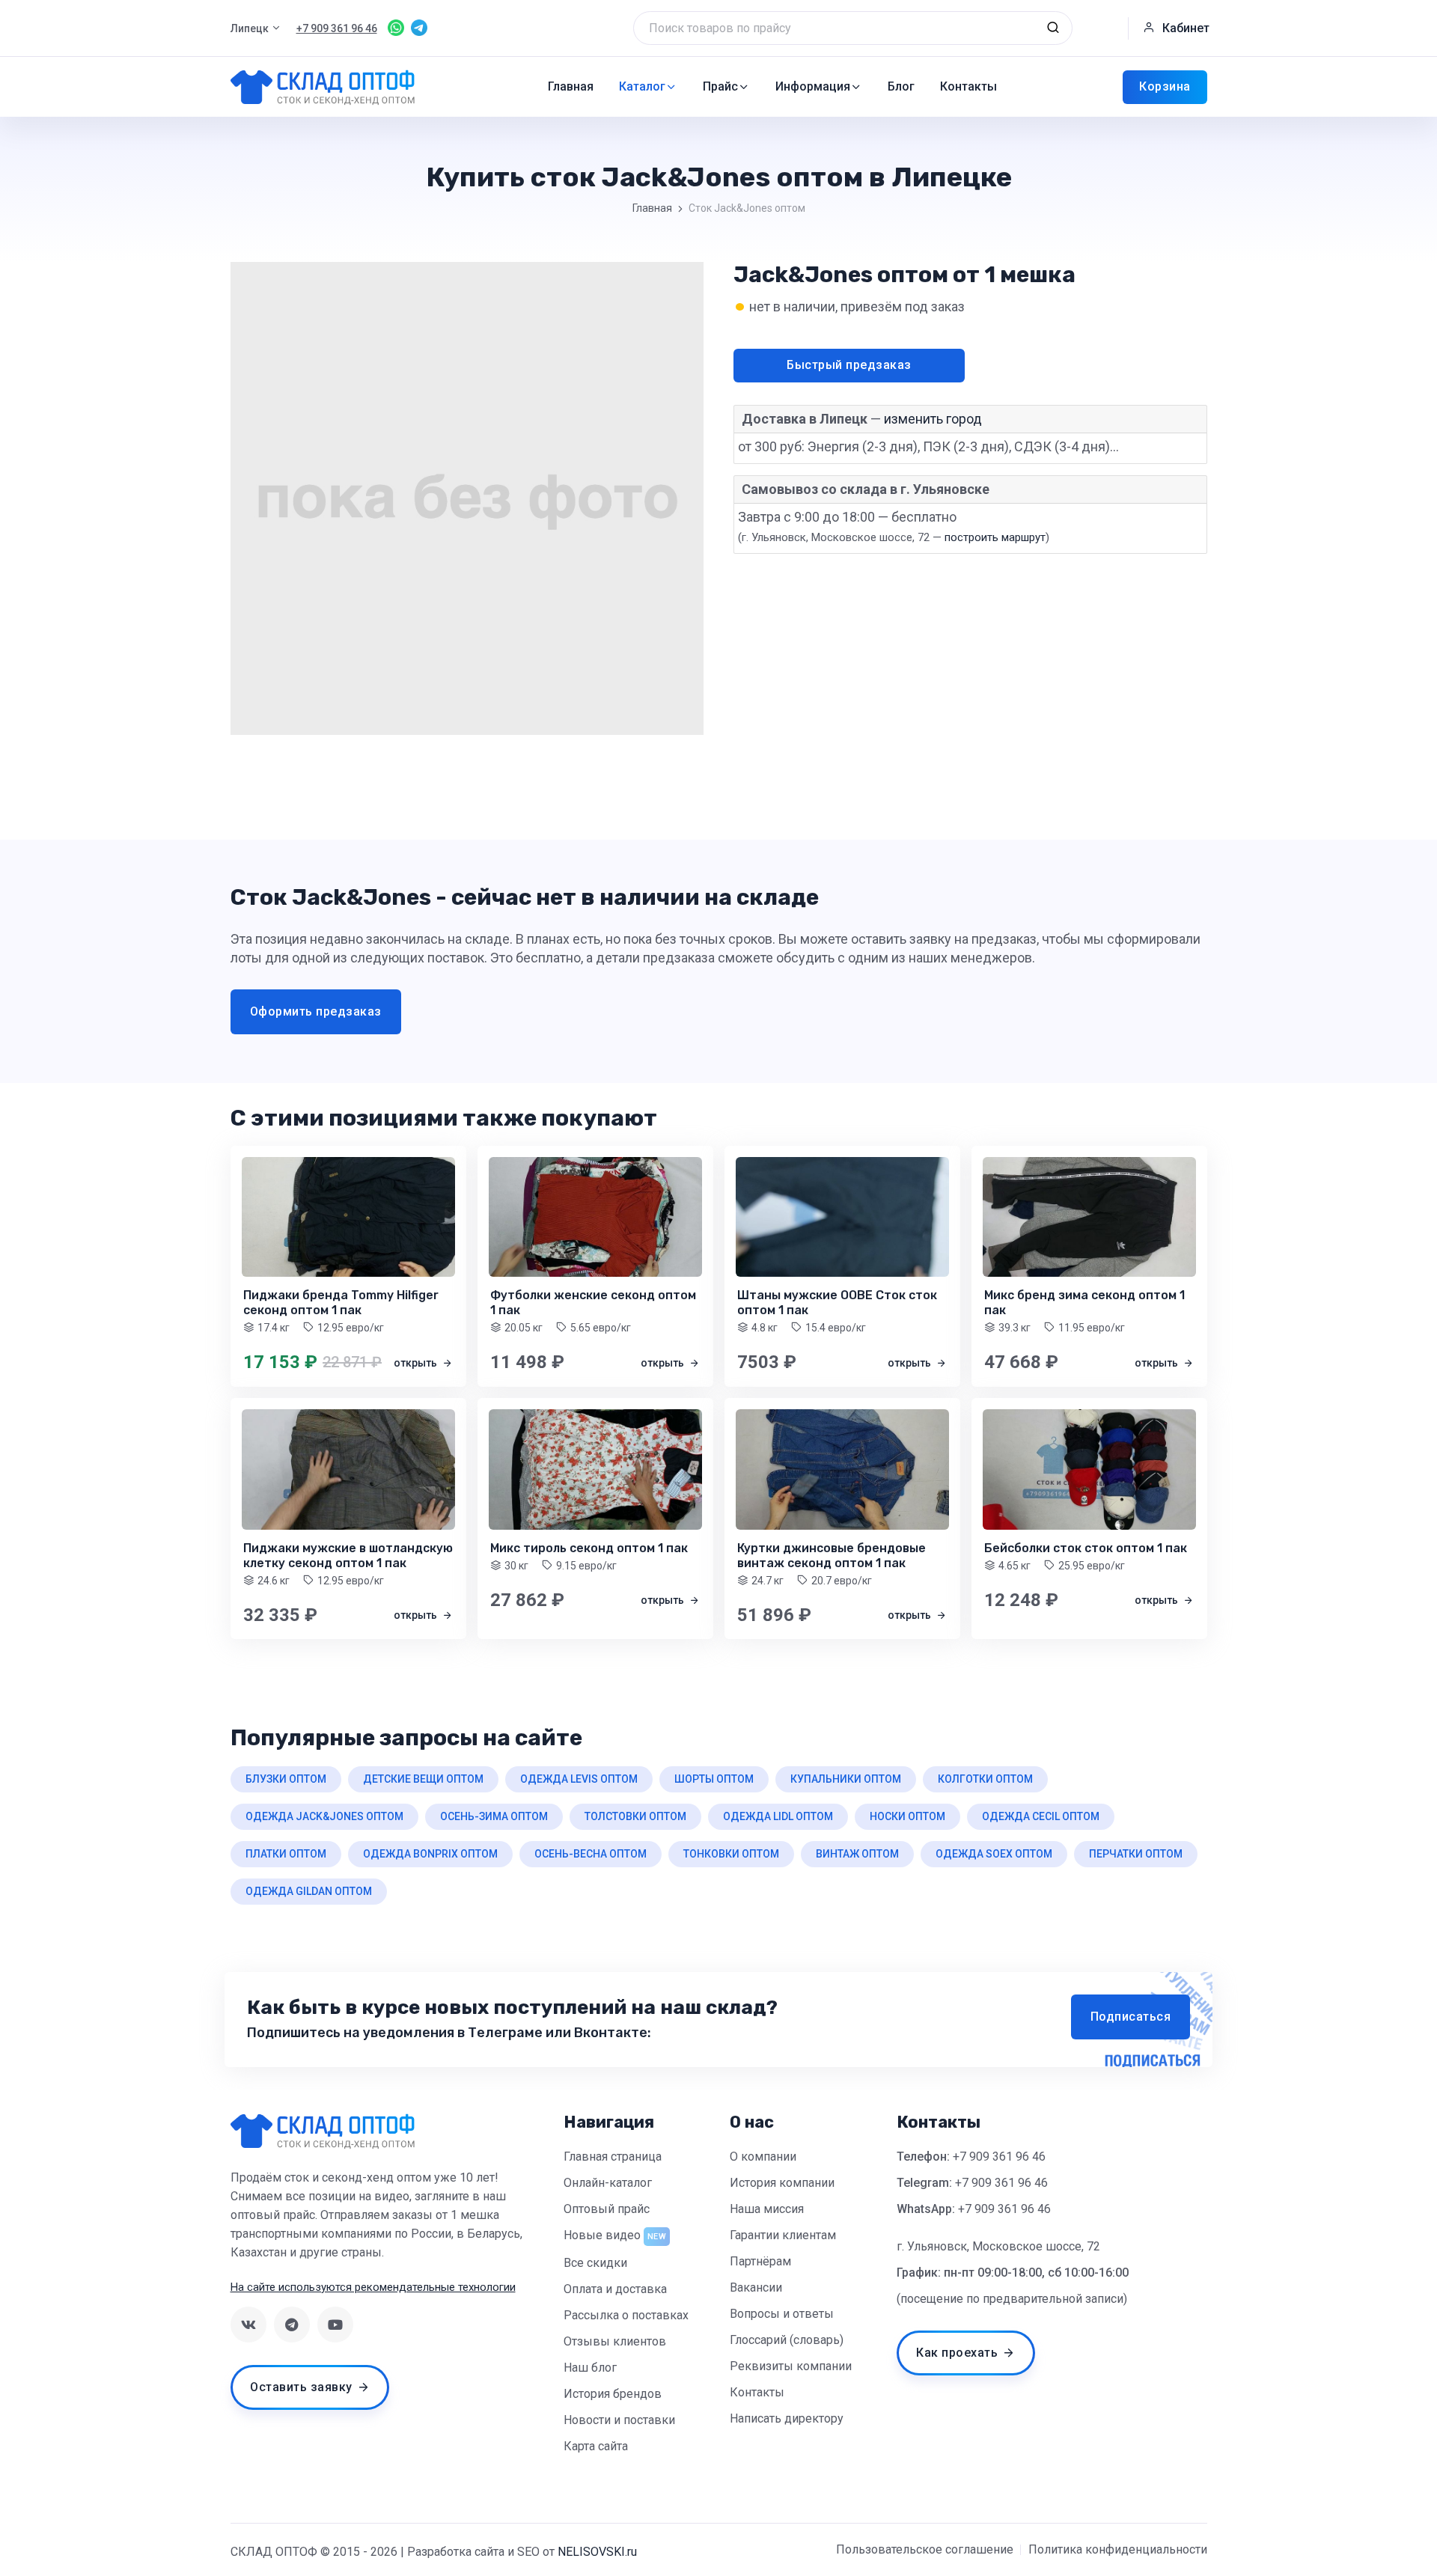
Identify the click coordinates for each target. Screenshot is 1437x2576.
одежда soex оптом (994, 1854)
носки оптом (907, 1816)
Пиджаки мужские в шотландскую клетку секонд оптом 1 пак (348, 1556)
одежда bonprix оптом (430, 1854)
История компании (782, 2183)
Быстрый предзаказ (849, 365)
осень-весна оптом (591, 1854)
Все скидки (595, 2263)
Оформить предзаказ (316, 1011)
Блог (901, 86)
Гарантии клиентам (783, 2235)
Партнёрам (760, 2261)
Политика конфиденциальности (1118, 2549)
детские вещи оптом (423, 1779)
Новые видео (602, 2235)
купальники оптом (846, 1779)
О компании (763, 2157)
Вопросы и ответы (782, 2314)
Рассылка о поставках (626, 2315)
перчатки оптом (1136, 1854)
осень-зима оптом (494, 1816)
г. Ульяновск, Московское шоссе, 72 (998, 2246)
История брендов (613, 2394)
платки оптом (286, 1854)
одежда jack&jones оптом (324, 1816)
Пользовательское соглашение (925, 2549)
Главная (571, 86)
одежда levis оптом (579, 1779)
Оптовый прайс (607, 2209)
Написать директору (787, 2418)
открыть (417, 1363)
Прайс (720, 86)
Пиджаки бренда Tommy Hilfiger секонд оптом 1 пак (341, 1303)
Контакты (968, 86)
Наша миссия (767, 2209)
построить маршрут (995, 537)
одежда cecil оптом (1041, 1816)
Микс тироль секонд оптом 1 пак (589, 1548)
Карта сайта (596, 2446)
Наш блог (590, 2368)
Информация (813, 86)
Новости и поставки (619, 2420)
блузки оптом (286, 1779)
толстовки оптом (635, 1816)
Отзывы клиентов (615, 2341)
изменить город (933, 419)
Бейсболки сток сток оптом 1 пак (1086, 1548)
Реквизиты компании (791, 2366)
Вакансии (756, 2287)
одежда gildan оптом (309, 1891)
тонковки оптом (731, 1854)
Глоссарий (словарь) (787, 2340)
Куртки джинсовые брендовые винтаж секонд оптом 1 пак (832, 1556)
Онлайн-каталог (608, 2183)
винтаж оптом (857, 1854)
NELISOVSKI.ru (597, 2552)
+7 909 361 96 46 (999, 2157)
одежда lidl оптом (778, 1816)
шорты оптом (714, 1779)
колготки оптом (985, 1779)
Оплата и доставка (615, 2289)
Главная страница (613, 2157)
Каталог (642, 86)
